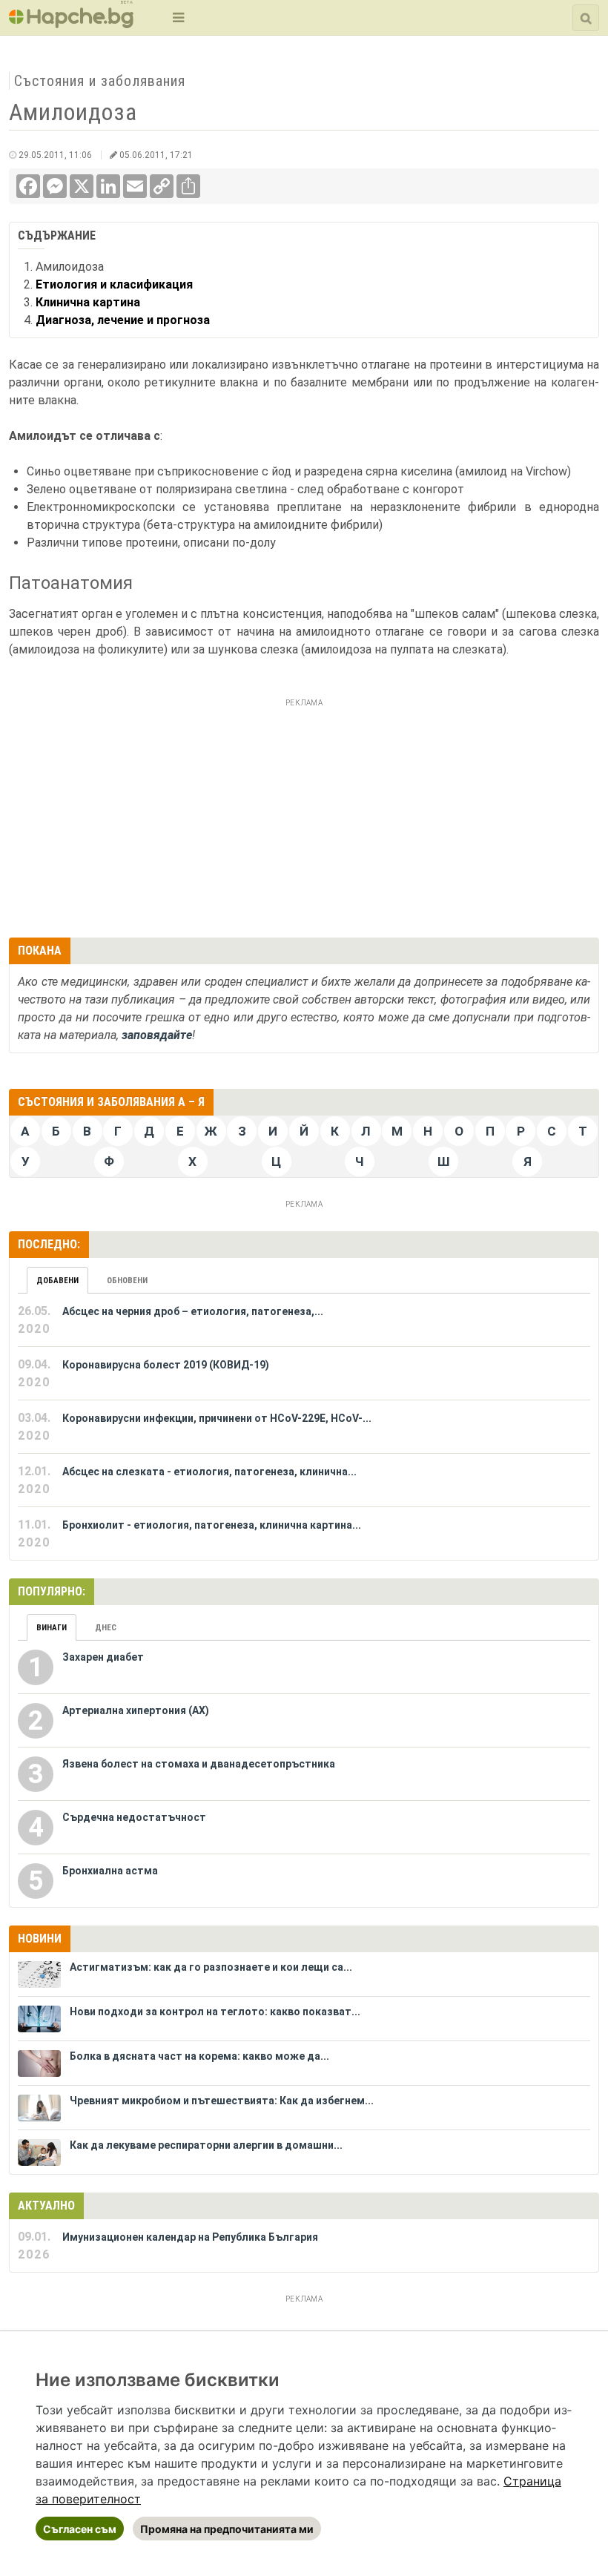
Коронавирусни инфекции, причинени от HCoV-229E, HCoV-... (217, 1418)
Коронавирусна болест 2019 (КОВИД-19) (166, 1365)
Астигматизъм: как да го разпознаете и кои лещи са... (211, 1967)
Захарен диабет (103, 1657)
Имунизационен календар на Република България (190, 2237)
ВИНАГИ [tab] (52, 1628)
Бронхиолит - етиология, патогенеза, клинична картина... (212, 1525)
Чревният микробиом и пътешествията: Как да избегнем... (222, 2101)
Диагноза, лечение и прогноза (123, 320)
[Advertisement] (304, 816)
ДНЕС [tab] (106, 1628)
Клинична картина (88, 302)
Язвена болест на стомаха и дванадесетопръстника (199, 1764)
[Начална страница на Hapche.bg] (71, 23)
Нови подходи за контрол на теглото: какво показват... (215, 2012)
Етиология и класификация (114, 284)
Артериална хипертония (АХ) (136, 1710)
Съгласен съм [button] (80, 2529)
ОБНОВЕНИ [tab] (127, 1281)
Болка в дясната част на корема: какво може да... (199, 2056)
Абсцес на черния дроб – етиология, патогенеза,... (193, 1311)
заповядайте (157, 1035)
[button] (177, 17)
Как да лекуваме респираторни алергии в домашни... (206, 2145)
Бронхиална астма (110, 1871)
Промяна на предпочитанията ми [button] (227, 2529)
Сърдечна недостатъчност (134, 1817)
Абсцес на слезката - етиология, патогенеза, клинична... (209, 1472)
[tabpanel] (304, 1427)
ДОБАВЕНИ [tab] (57, 1281)
